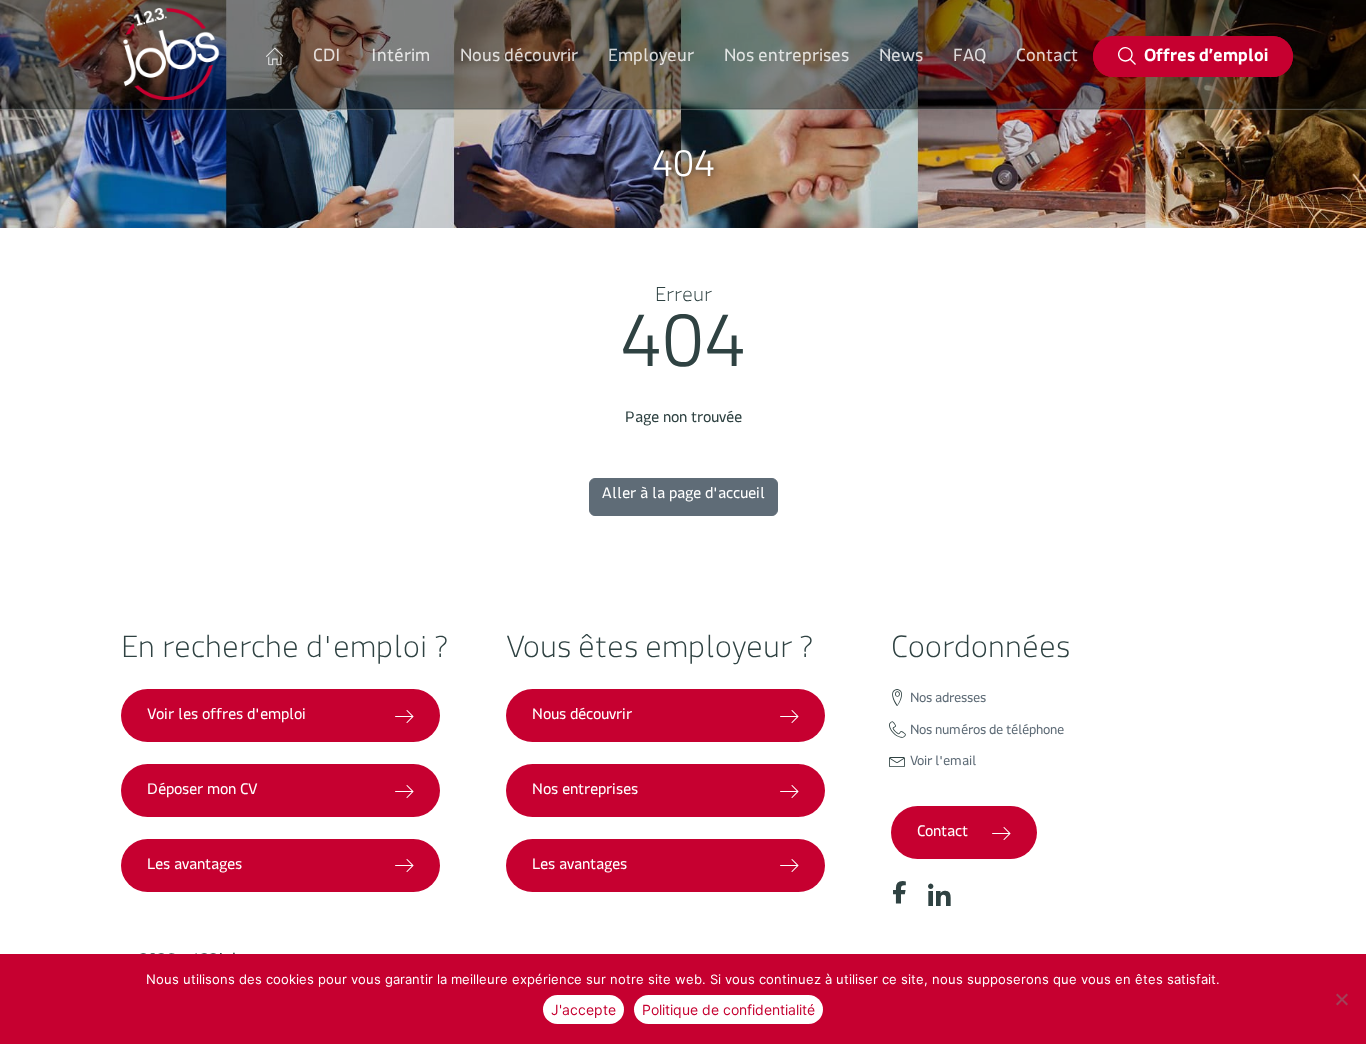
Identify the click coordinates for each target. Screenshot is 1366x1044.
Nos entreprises (786, 60)
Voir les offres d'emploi (226, 717)
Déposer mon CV (202, 792)
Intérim (400, 60)
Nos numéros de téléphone (987, 733)
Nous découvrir (519, 60)
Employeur (651, 60)
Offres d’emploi (1206, 59)
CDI (327, 60)
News (901, 60)
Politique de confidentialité (728, 1009)
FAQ (969, 60)
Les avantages (194, 867)
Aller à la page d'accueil (683, 496)
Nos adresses (948, 701)
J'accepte (583, 1009)
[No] (1341, 999)
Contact (1047, 60)
